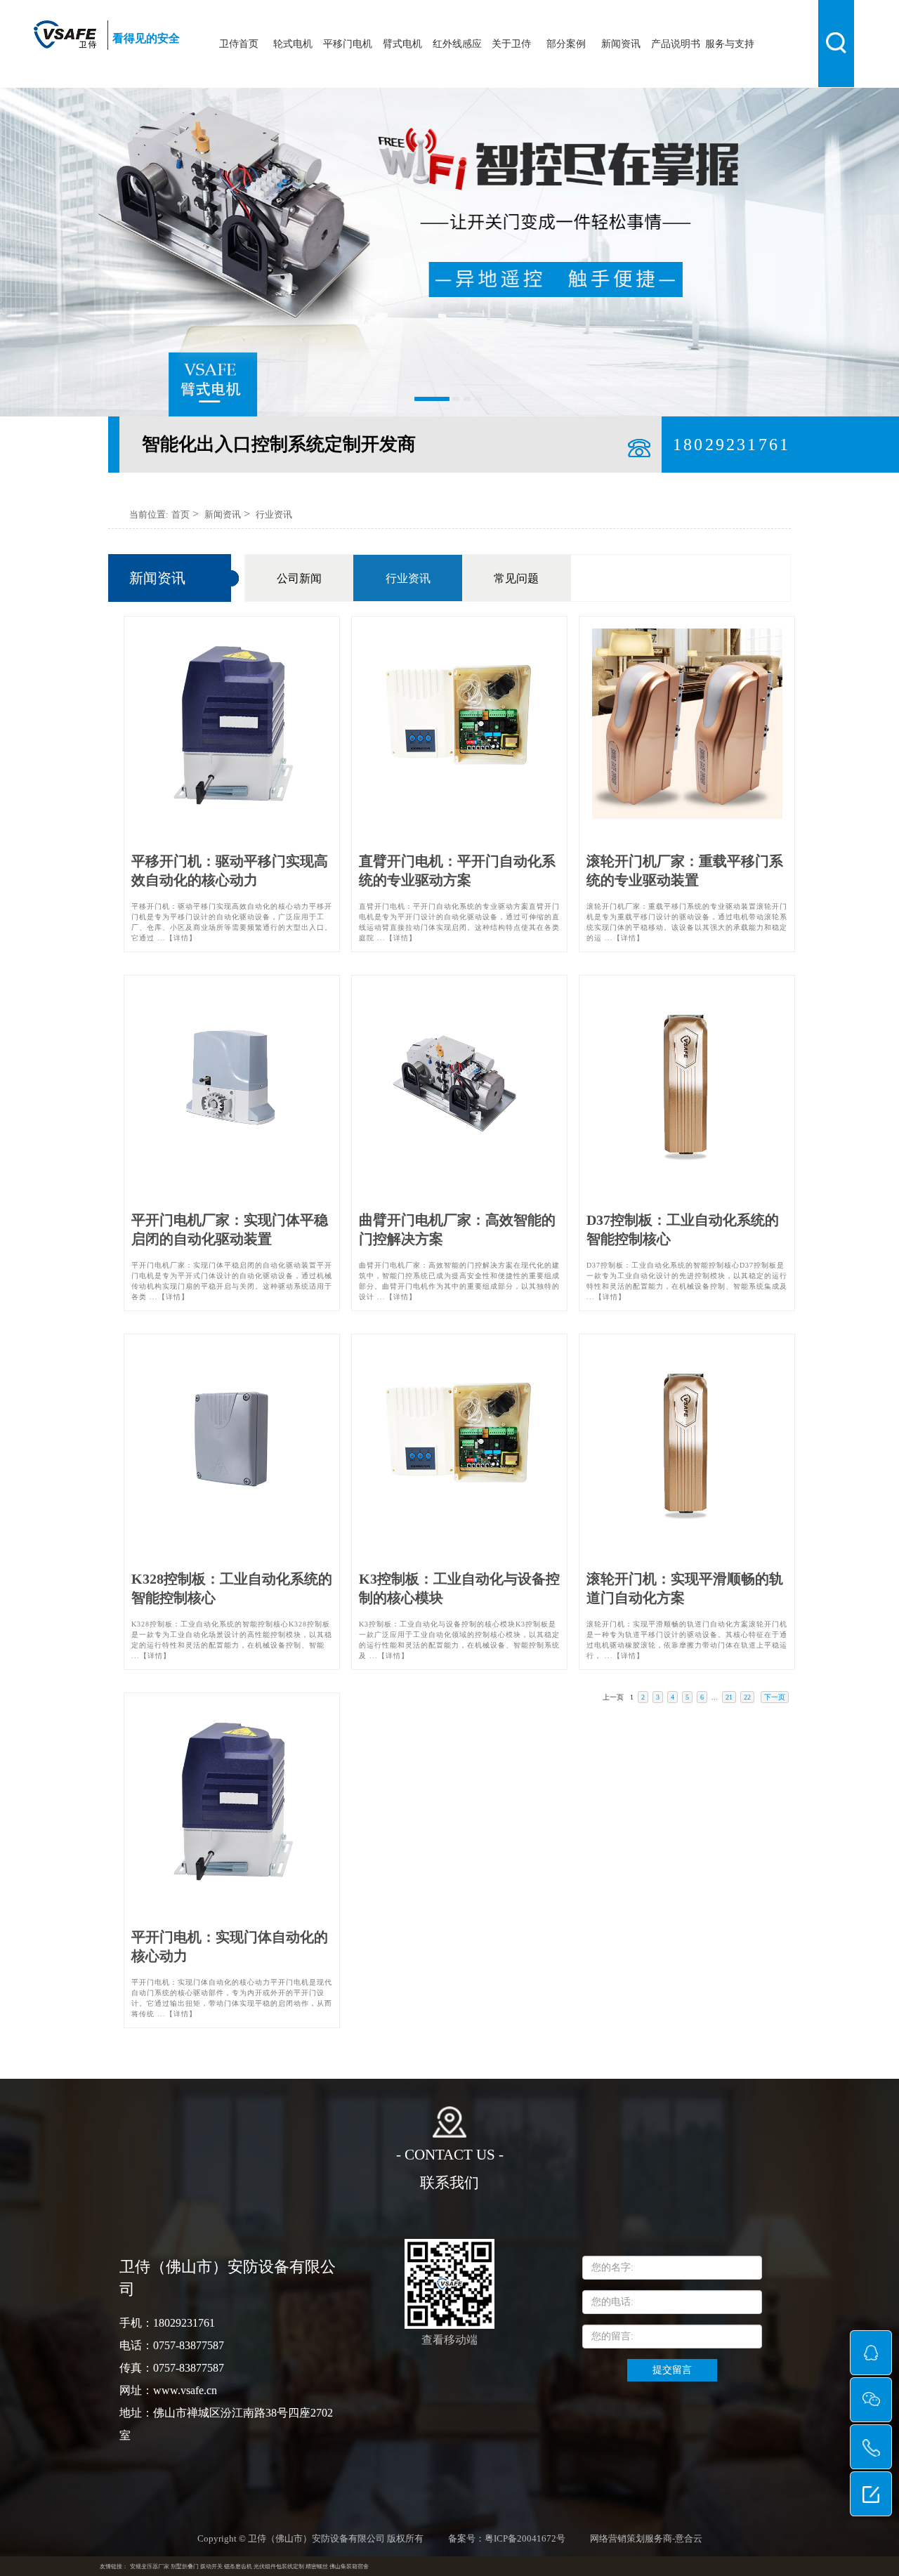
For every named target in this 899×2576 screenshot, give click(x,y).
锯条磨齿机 (238, 2567)
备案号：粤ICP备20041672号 (507, 2539)
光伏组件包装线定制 (279, 2567)
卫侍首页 (239, 44)
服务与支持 (730, 44)
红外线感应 (457, 44)
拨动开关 (211, 2567)
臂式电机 (402, 44)
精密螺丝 (317, 2567)
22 (747, 1697)
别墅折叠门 (185, 2567)
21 (729, 1697)
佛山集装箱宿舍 (349, 2567)
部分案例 (566, 44)
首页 (181, 514)
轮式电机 (293, 44)
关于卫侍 (511, 44)
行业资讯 (274, 514)
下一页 (775, 1697)
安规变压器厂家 (150, 2567)
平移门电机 (348, 44)
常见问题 (516, 578)
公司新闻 (299, 578)
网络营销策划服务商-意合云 (646, 2539)
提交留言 (672, 2370)
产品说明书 (676, 44)
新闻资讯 (621, 44)
